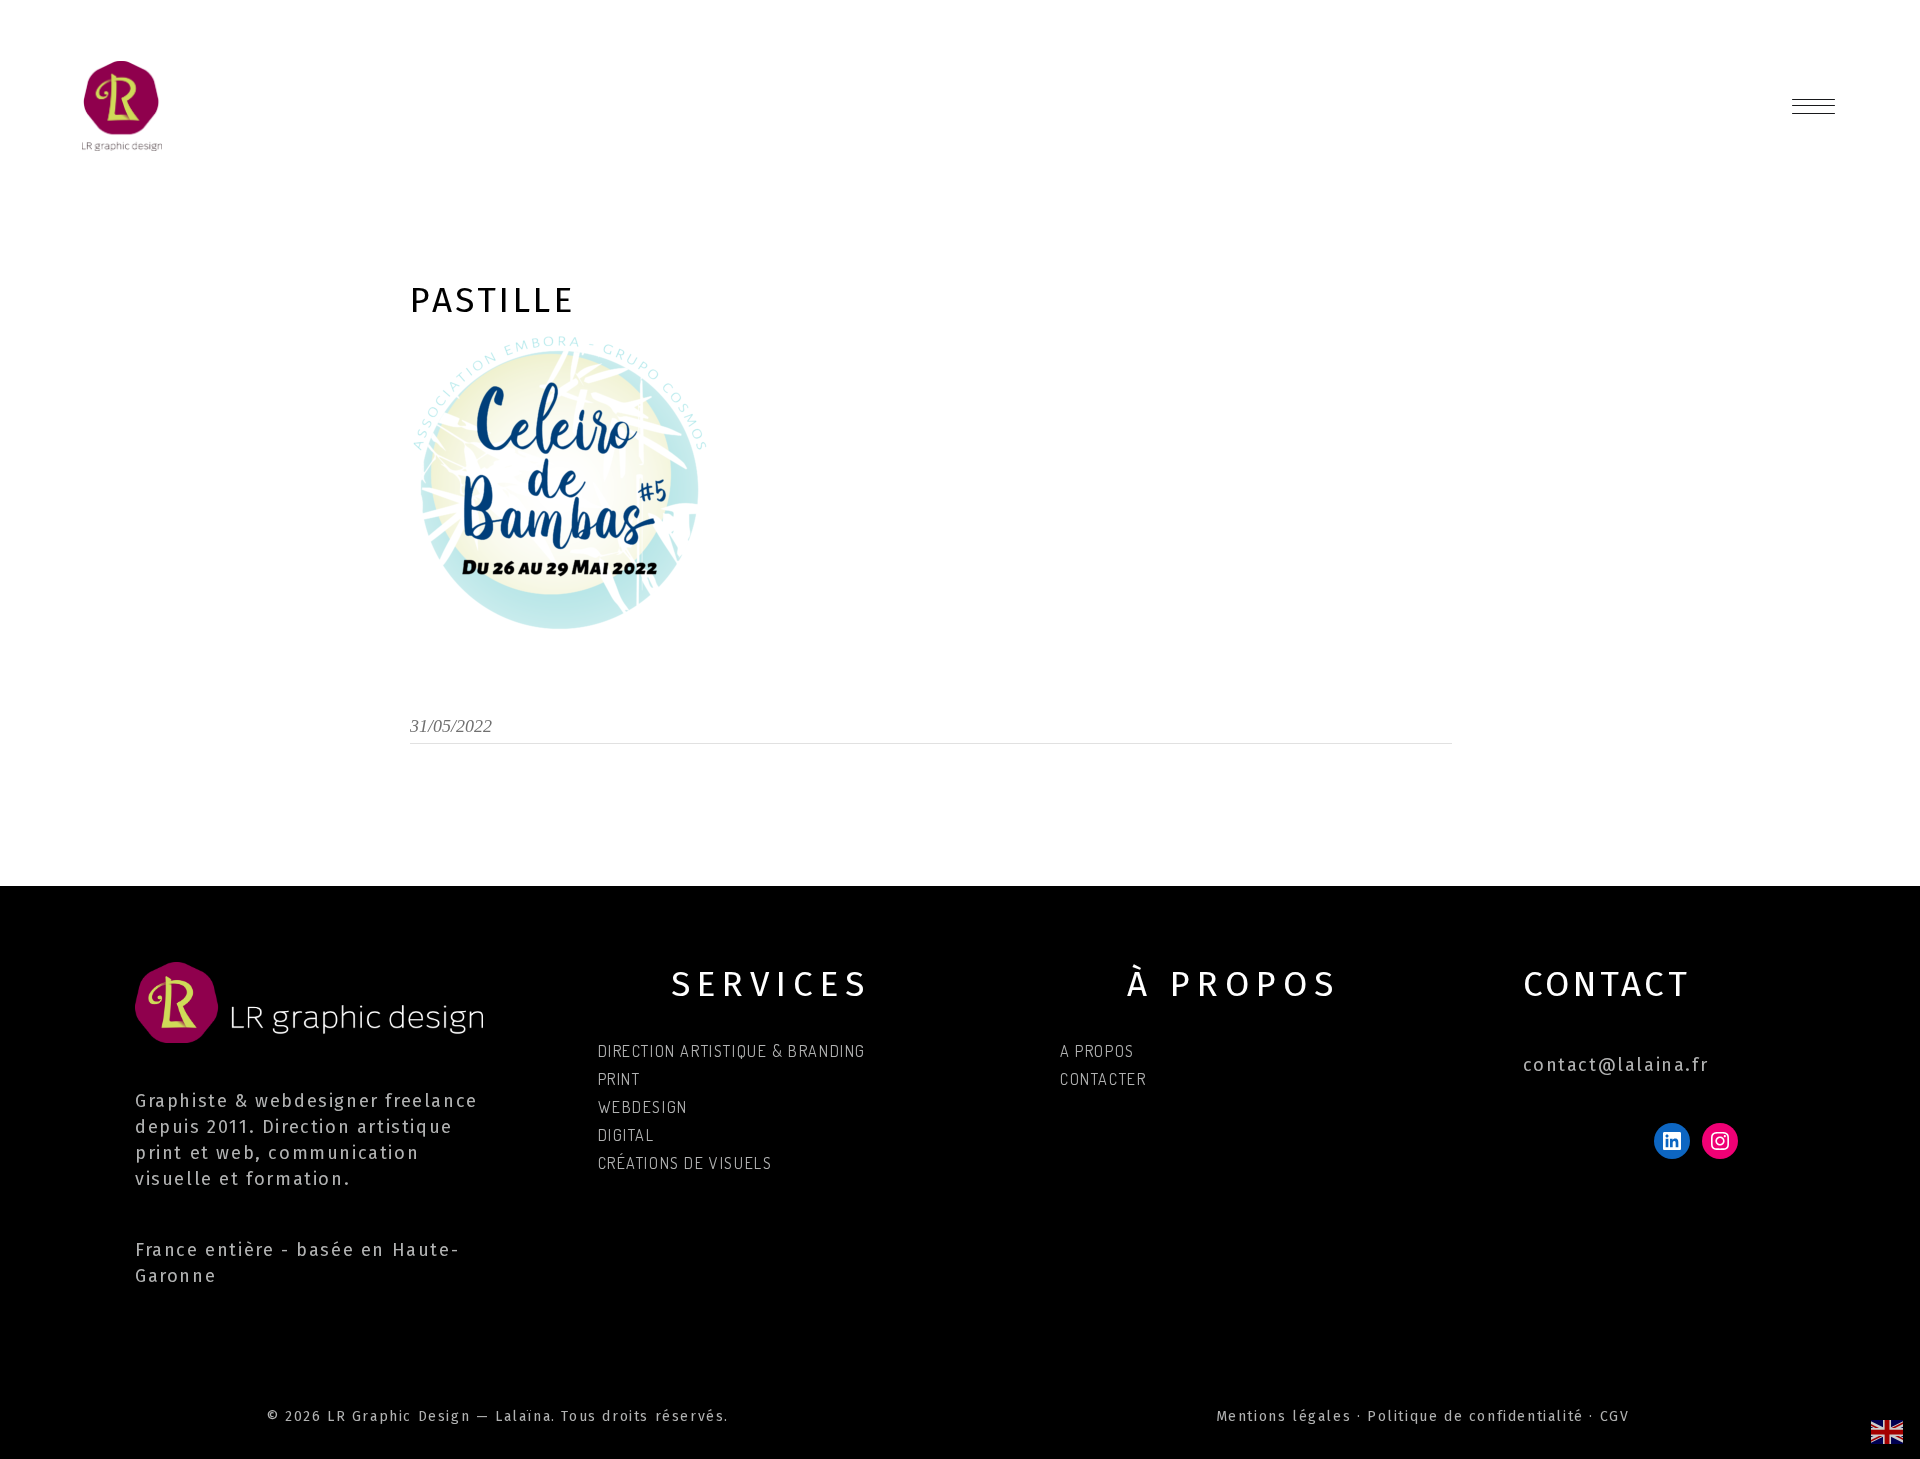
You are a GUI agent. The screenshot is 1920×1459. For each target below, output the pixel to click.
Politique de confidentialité (1475, 1416)
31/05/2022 (451, 726)
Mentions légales (1284, 1416)
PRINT (619, 1079)
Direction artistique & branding (732, 1051)
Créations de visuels (685, 1163)
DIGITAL (626, 1135)
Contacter (1103, 1079)
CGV (1615, 1416)
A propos (1097, 1051)
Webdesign (643, 1107)
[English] (1888, 1430)
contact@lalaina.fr (1616, 1065)
